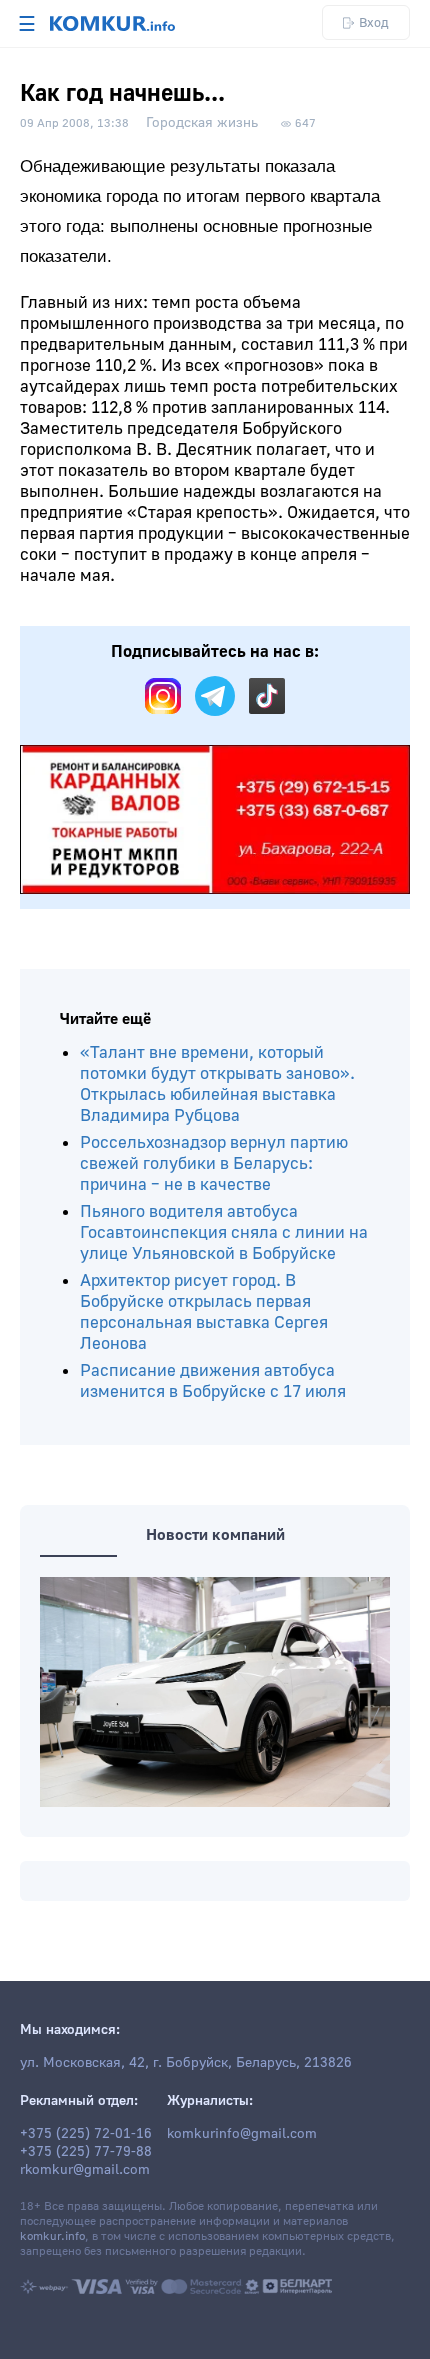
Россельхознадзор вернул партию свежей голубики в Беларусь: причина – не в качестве (214, 1163)
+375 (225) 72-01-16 (86, 2134)
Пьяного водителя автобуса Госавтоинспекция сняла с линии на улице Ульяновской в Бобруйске (224, 1232)
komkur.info (52, 2236)
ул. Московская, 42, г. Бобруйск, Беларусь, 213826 (186, 2063)
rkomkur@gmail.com (85, 2170)
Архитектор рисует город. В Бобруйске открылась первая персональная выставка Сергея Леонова (204, 1312)
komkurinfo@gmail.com (242, 2134)
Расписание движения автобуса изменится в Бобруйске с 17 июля (213, 1381)
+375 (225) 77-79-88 (86, 2152)
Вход (374, 22)
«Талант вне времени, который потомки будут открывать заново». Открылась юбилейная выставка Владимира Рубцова (217, 1084)
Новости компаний (215, 1535)
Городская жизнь (202, 123)
